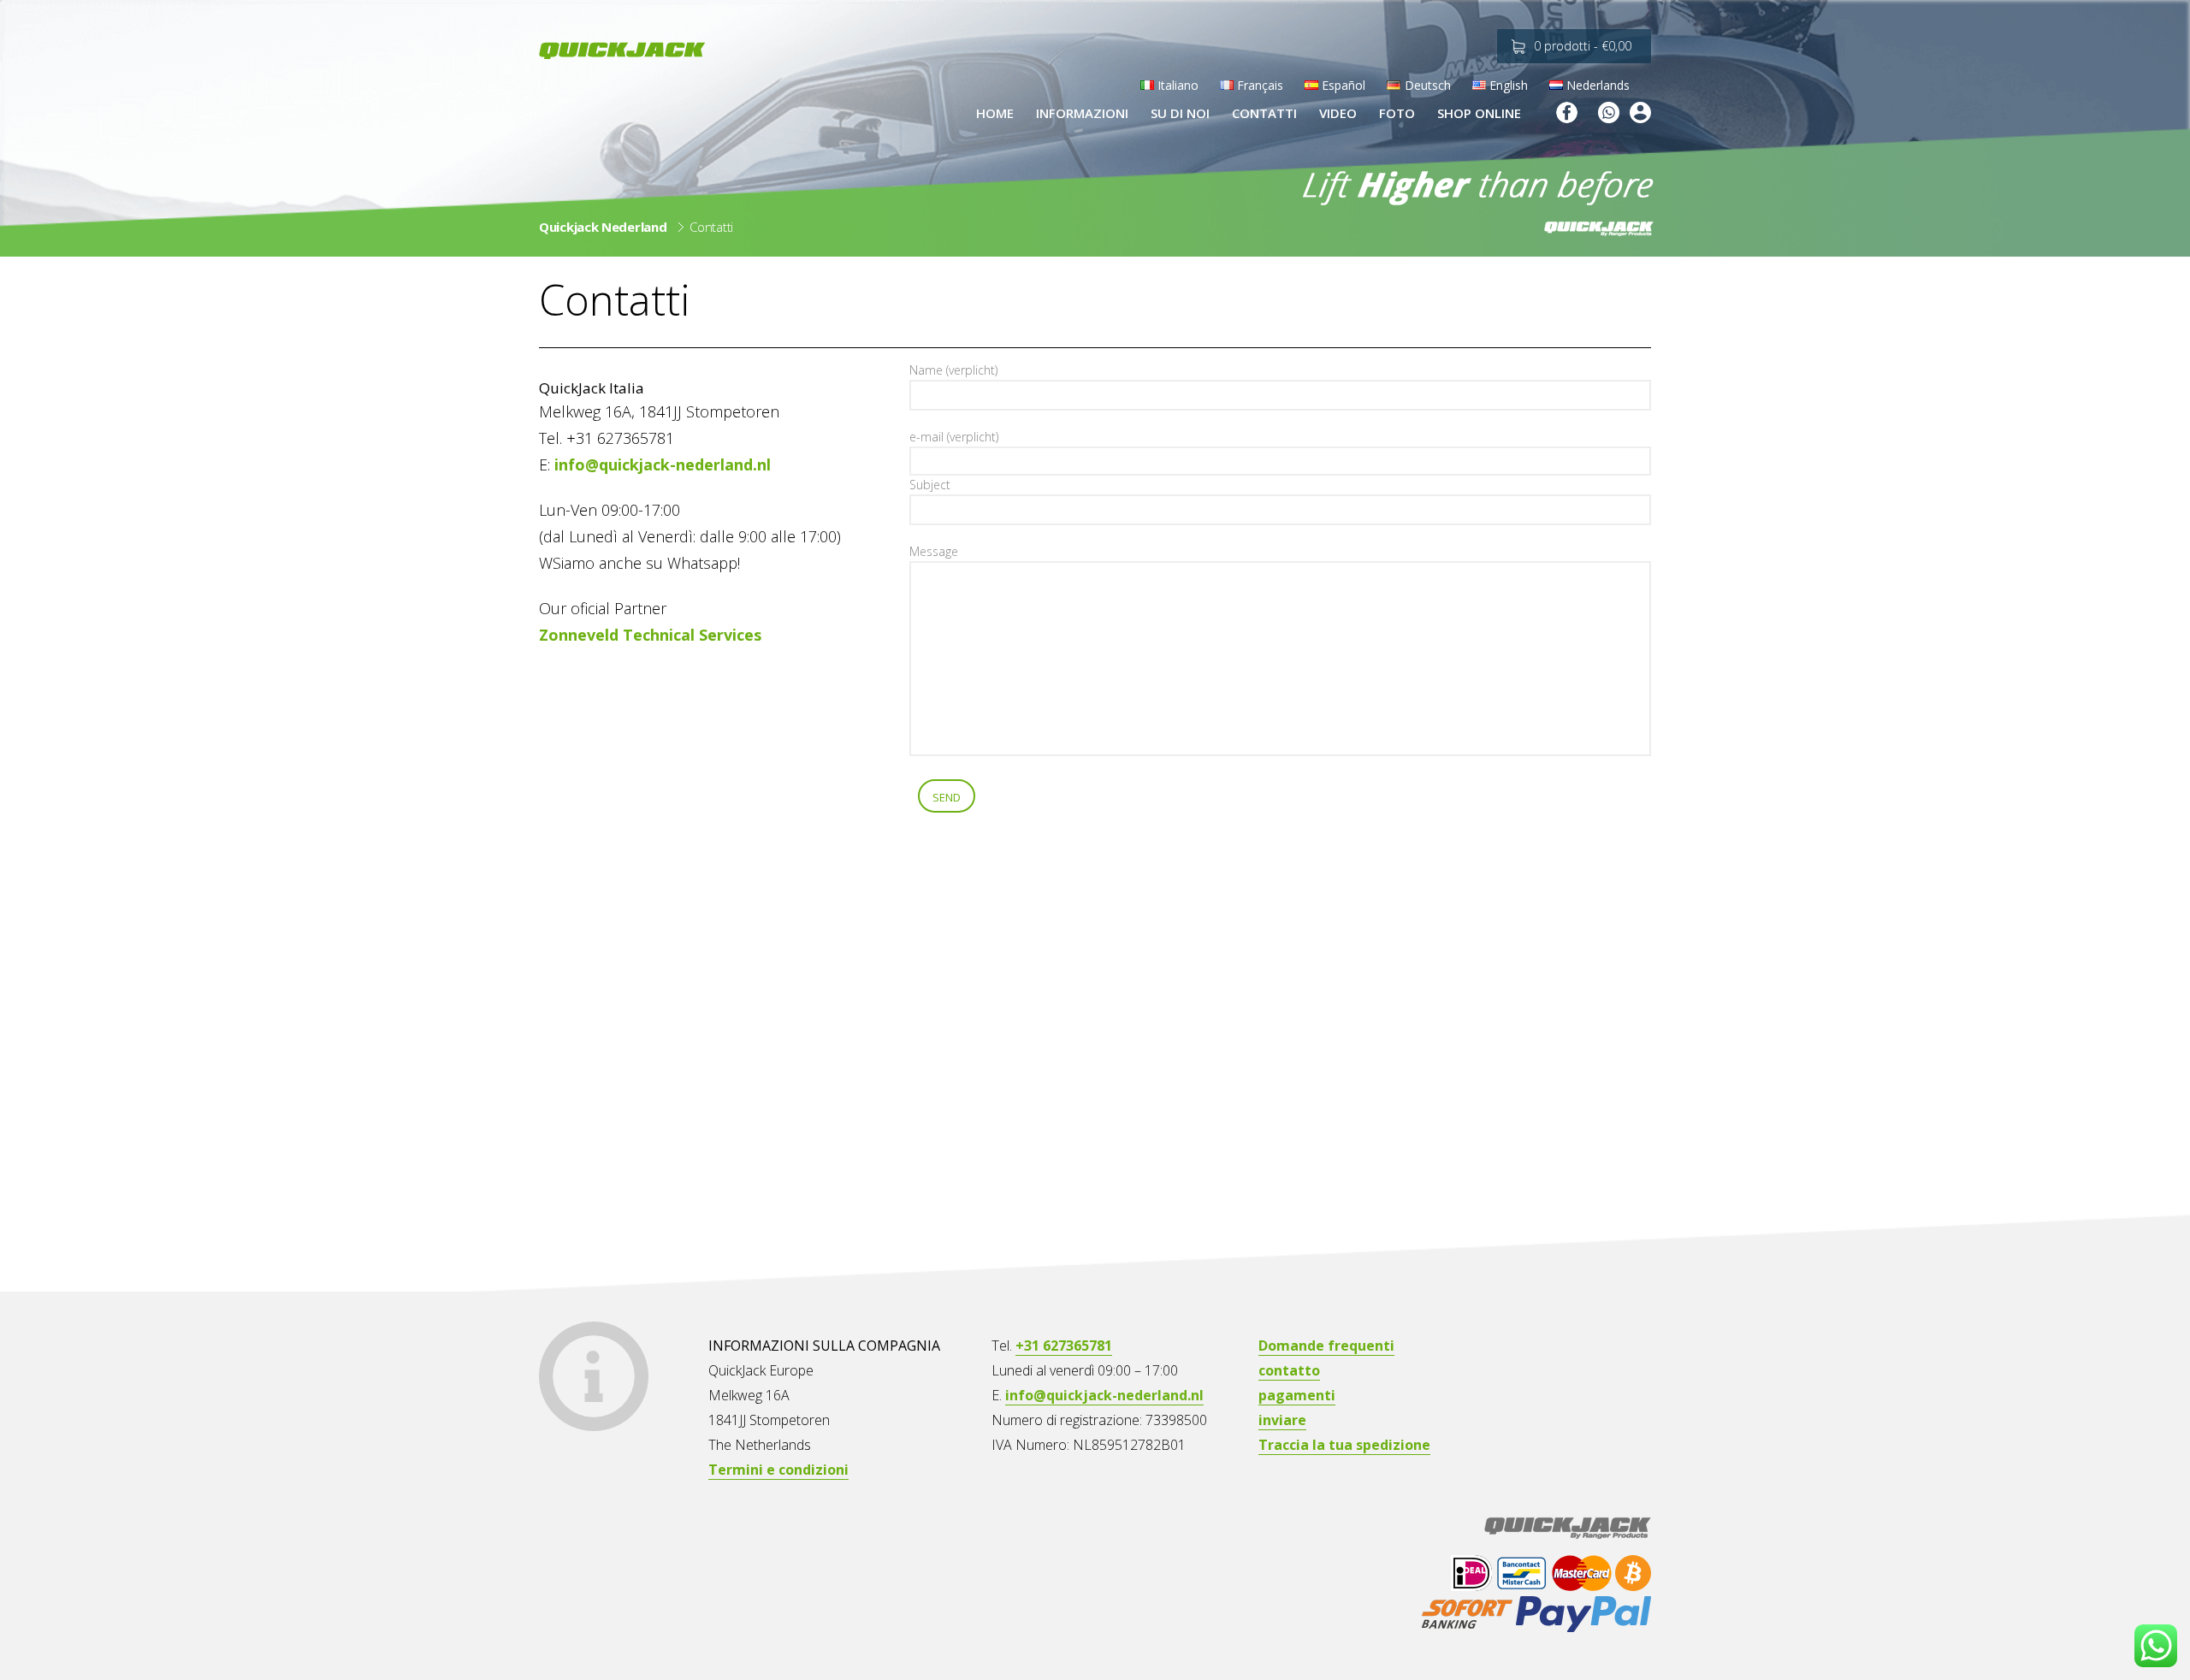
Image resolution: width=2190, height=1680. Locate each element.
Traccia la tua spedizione (1344, 1445)
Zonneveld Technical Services (650, 635)
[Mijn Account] (1640, 115)
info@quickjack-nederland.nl (663, 464)
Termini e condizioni (778, 1470)
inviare (1282, 1420)
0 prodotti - (1583, 46)
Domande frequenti (1326, 1346)
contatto (1289, 1370)
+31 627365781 (1064, 1346)
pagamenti (1297, 1395)
